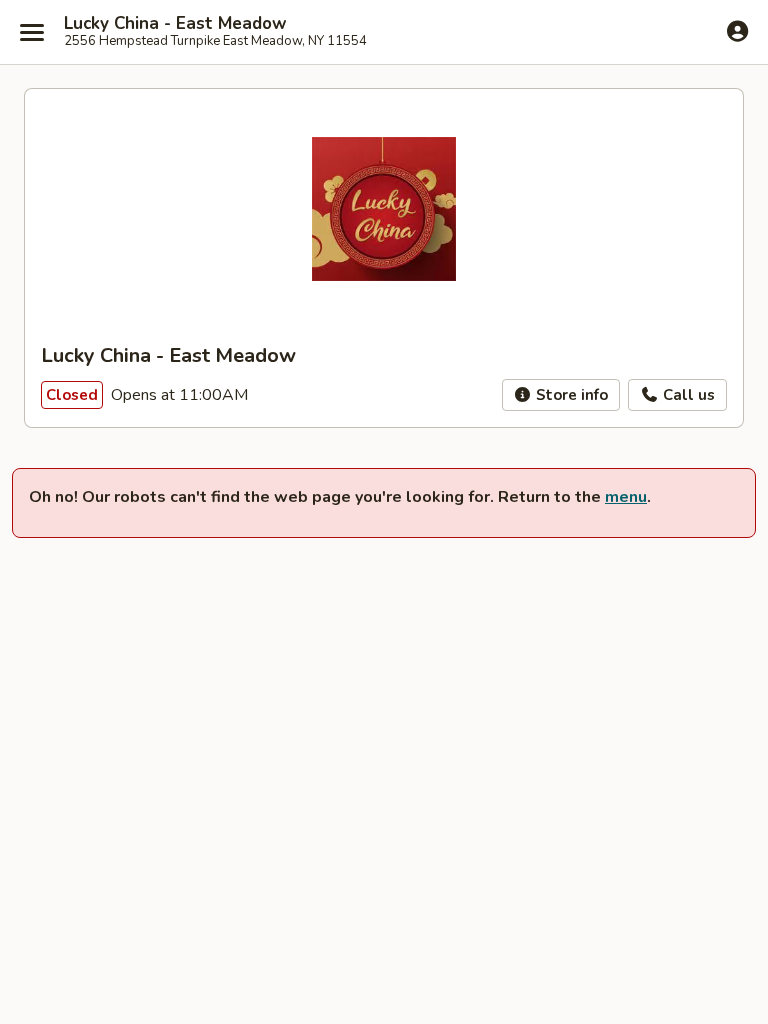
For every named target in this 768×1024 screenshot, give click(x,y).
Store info (570, 395)
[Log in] (737, 31)
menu (626, 497)
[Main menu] (32, 32)
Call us (687, 395)
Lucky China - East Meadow (175, 24)
